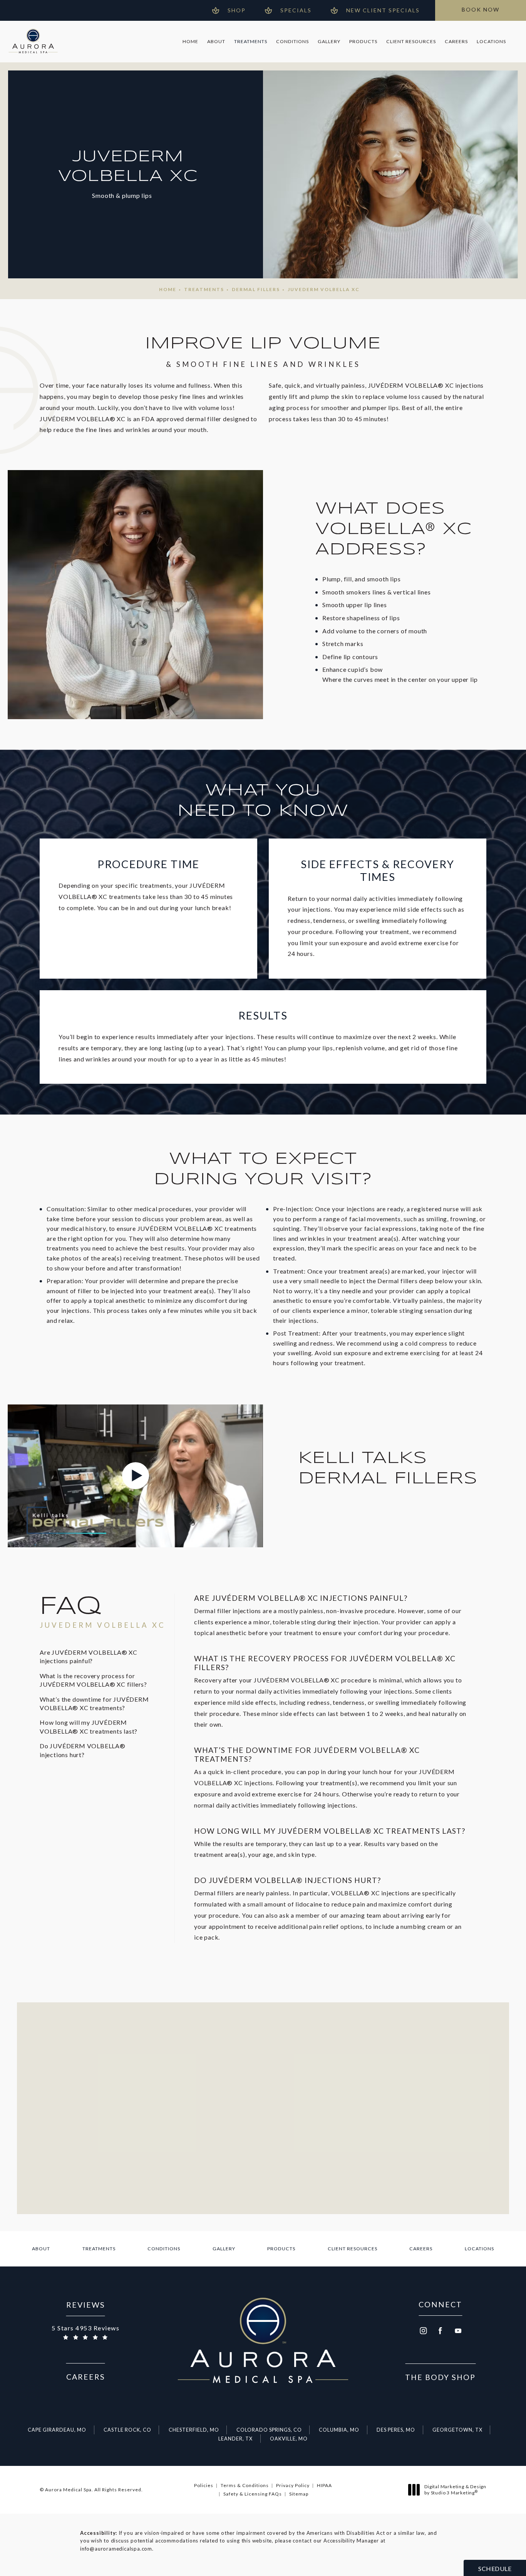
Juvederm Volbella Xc (324, 289)
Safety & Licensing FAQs (253, 2494)
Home (168, 289)
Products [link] (363, 41)
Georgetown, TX (457, 2430)
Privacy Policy (293, 2485)
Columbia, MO (339, 2430)
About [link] (216, 41)
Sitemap (299, 2494)
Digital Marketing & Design (455, 2490)
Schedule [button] (495, 2568)
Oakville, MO (289, 2439)
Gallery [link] (329, 41)
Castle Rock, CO (127, 2430)
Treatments (204, 289)
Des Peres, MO (396, 2430)
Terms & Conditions (245, 2485)
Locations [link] (491, 41)
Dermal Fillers (256, 289)
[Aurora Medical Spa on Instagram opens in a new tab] (423, 2331)
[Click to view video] (135, 1476)
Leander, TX (235, 2439)
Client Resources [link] (411, 41)
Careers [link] (456, 41)
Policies (204, 2485)
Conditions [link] (292, 41)
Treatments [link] (251, 41)
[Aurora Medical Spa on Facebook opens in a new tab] (441, 2331)
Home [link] (190, 41)
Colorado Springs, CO (269, 2430)
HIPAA (324, 2485)
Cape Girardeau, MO (57, 2430)
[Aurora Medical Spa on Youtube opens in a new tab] (458, 2331)
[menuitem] (190, 42)
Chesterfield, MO (194, 2430)
